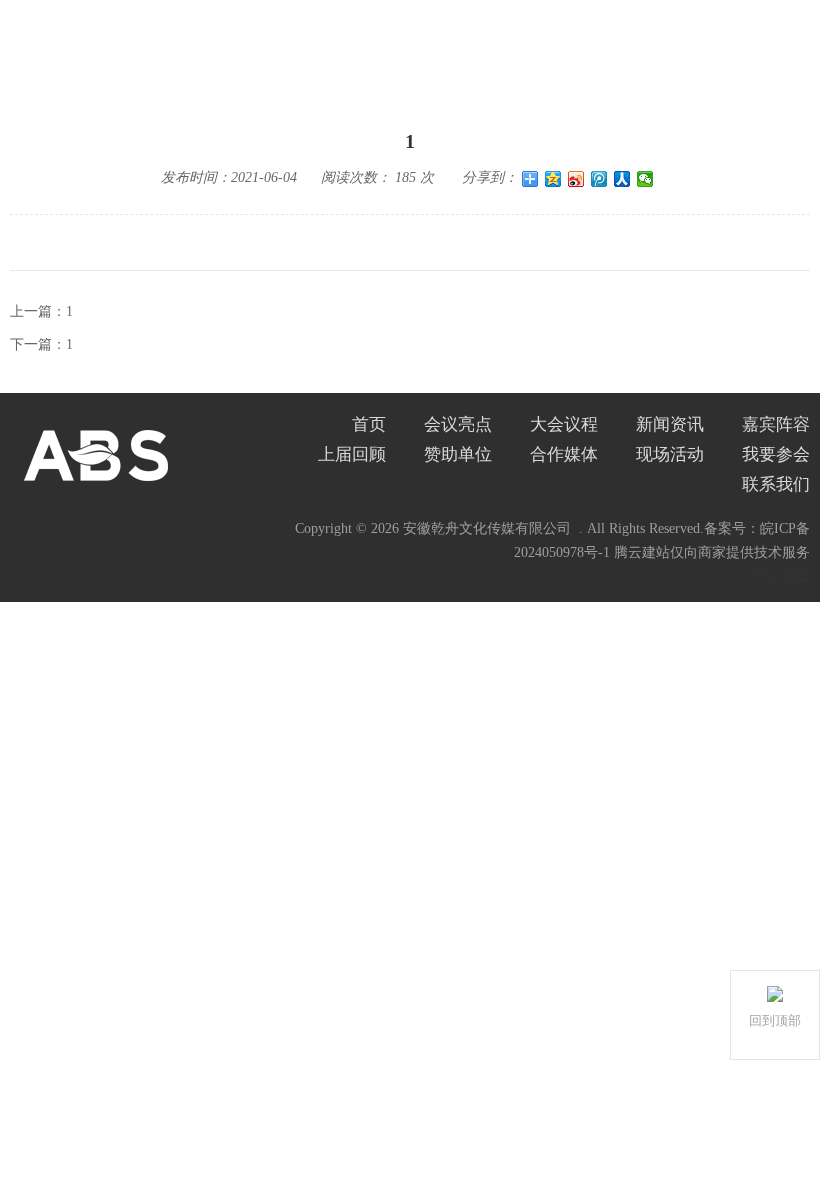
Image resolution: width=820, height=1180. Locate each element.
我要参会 (776, 454)
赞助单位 (458, 454)
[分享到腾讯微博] (599, 179)
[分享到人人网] (622, 179)
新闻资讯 (670, 424)
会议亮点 (458, 424)
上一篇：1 (41, 311)
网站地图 (778, 574)
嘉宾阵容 (776, 424)
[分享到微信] (645, 179)
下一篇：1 (41, 344)
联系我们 (776, 484)
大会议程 (564, 424)
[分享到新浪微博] (576, 179)
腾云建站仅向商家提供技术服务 (712, 552)
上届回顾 (352, 454)
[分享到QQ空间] (553, 179)
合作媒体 (564, 454)
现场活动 (670, 454)
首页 (369, 424)
